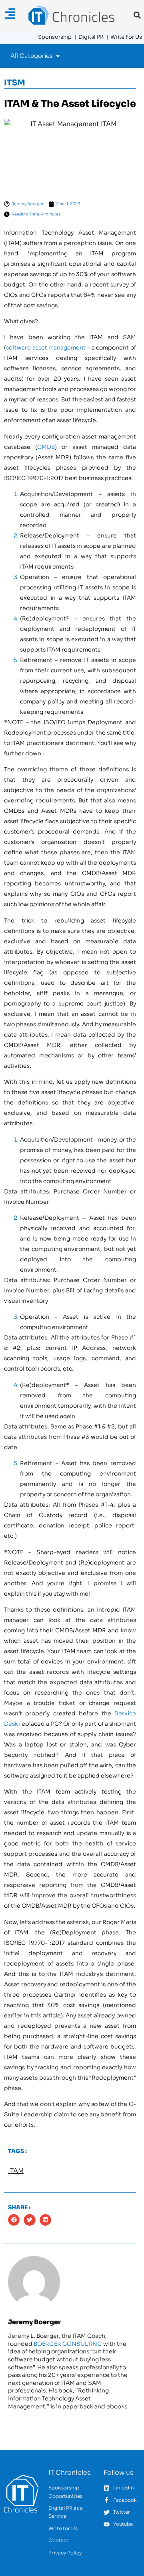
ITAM (16, 2171)
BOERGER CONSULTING (68, 2344)
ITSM (15, 83)
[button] (137, 15)
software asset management (46, 348)
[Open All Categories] (58, 56)
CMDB (46, 447)
